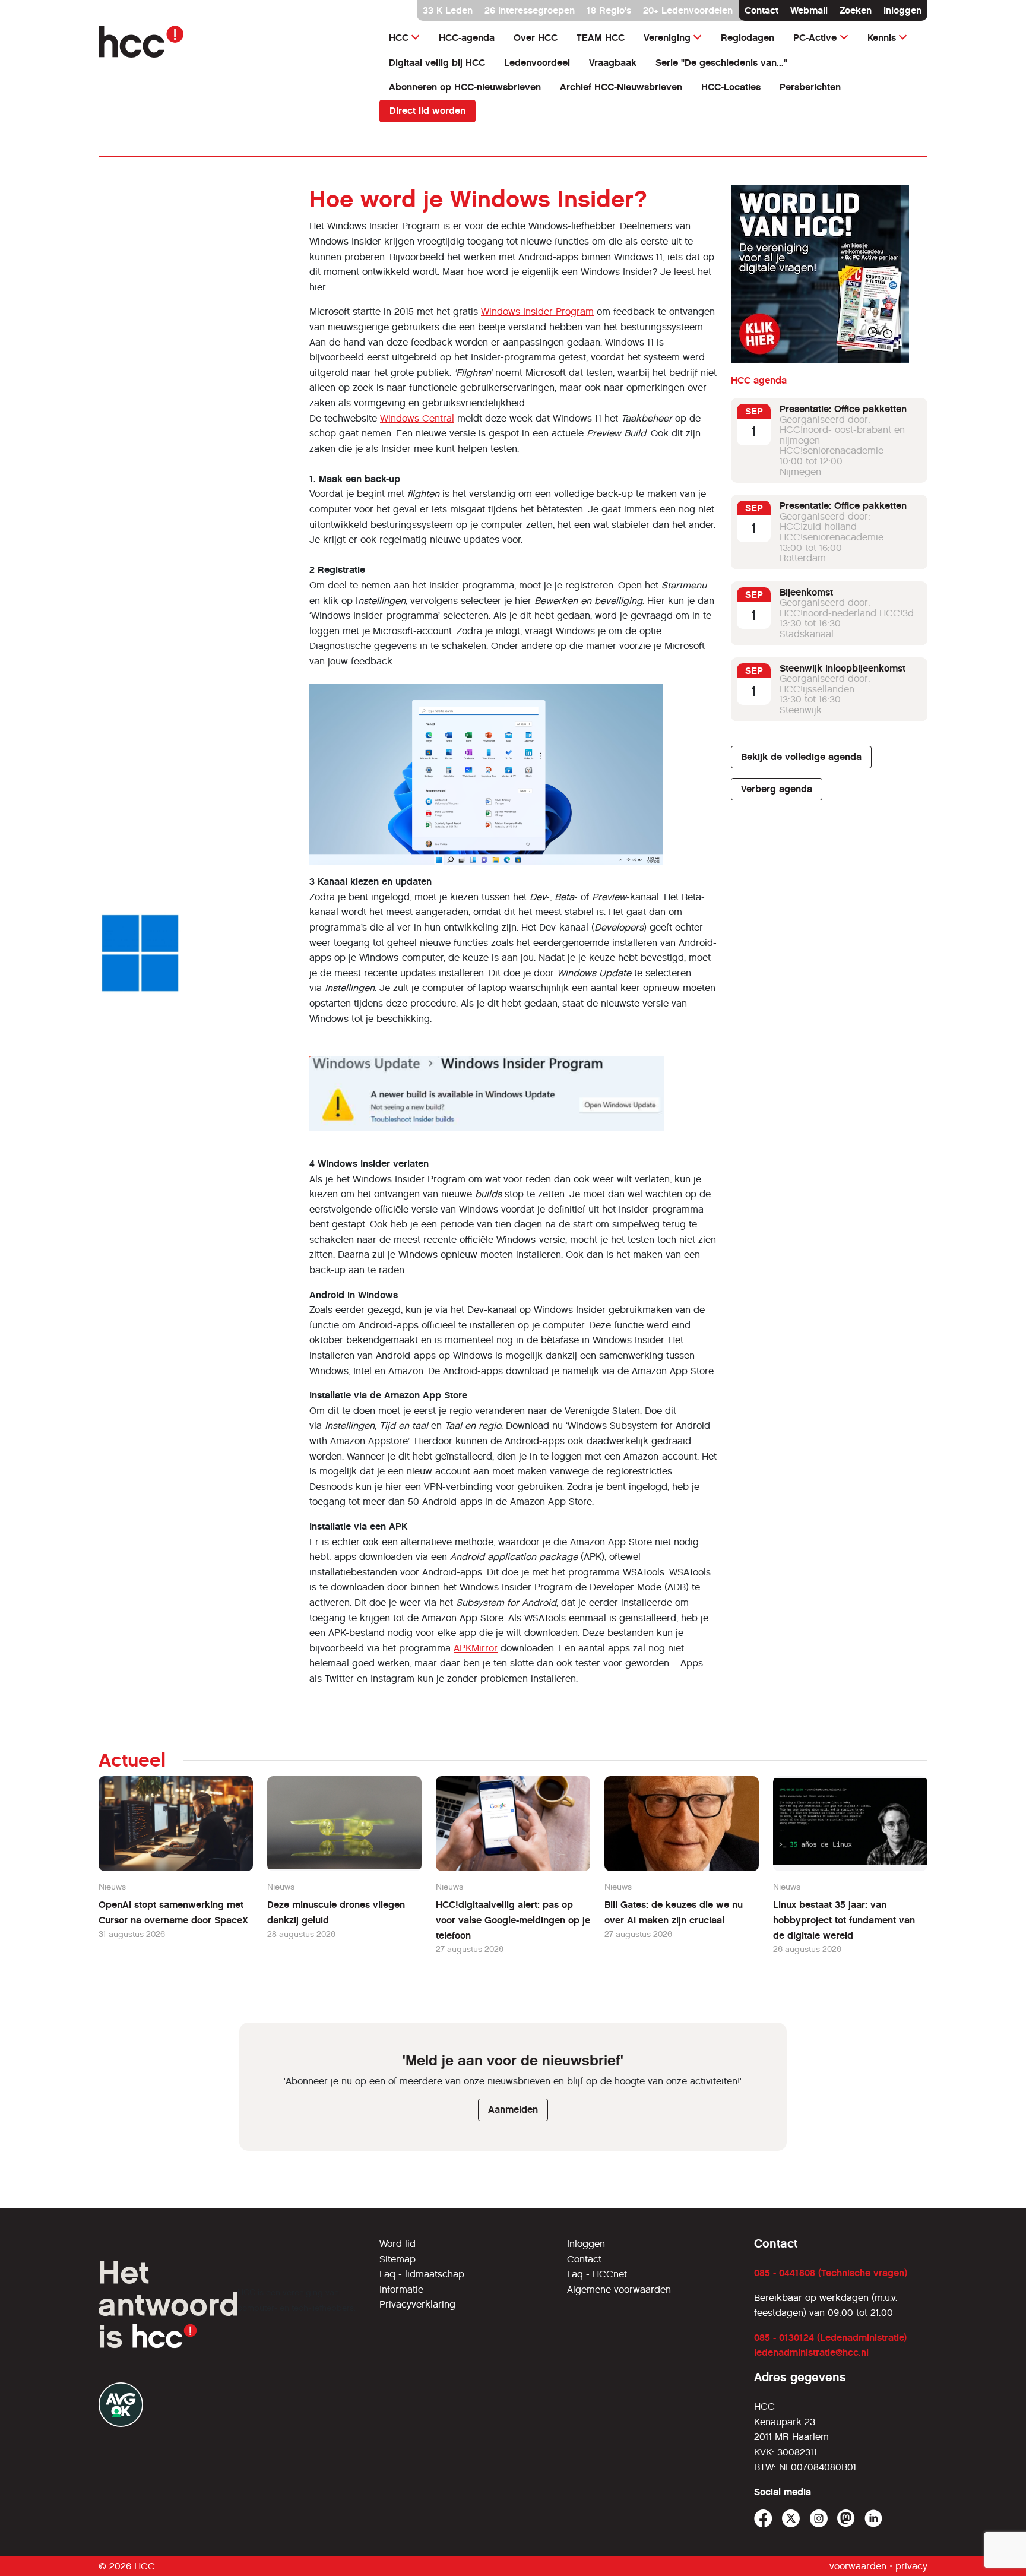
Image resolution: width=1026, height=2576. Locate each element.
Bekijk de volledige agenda (801, 757)
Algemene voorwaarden (619, 2289)
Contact (761, 10)
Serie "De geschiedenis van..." (721, 63)
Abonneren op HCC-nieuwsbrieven (465, 87)
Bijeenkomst (806, 592)
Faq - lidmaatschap (422, 2274)
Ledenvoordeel (537, 63)
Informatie (401, 2289)
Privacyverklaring (417, 2304)
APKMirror (476, 1648)
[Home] (232, 42)
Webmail (809, 10)
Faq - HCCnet (597, 2274)
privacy (911, 2566)
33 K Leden (448, 10)
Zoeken (856, 10)
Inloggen (902, 10)
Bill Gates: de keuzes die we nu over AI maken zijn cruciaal (674, 1912)
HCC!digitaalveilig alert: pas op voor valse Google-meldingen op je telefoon (513, 1920)
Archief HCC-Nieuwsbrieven (621, 87)
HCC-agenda (467, 38)
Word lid (398, 2244)
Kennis (882, 38)
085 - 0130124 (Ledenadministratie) (830, 2338)
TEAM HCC (601, 38)
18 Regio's (609, 10)
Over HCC (536, 38)
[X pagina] (791, 2519)
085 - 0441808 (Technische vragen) (831, 2273)
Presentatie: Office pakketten (843, 409)
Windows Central (417, 418)
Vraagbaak (613, 63)
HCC (399, 38)
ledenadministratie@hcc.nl (811, 2352)
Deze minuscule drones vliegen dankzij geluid (336, 1912)
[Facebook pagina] (763, 2519)
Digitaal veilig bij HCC (437, 63)
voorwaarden (858, 2566)
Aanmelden (513, 2110)
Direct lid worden (427, 111)
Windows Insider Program (537, 311)
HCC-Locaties (731, 87)
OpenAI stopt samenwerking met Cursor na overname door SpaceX (173, 1912)
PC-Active (815, 38)
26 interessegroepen (530, 10)
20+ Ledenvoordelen (688, 10)
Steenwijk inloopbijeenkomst (843, 668)
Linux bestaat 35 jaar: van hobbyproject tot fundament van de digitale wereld (844, 1920)
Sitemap (398, 2259)
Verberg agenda (777, 789)
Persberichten (810, 87)
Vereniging (667, 38)
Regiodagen (748, 38)
